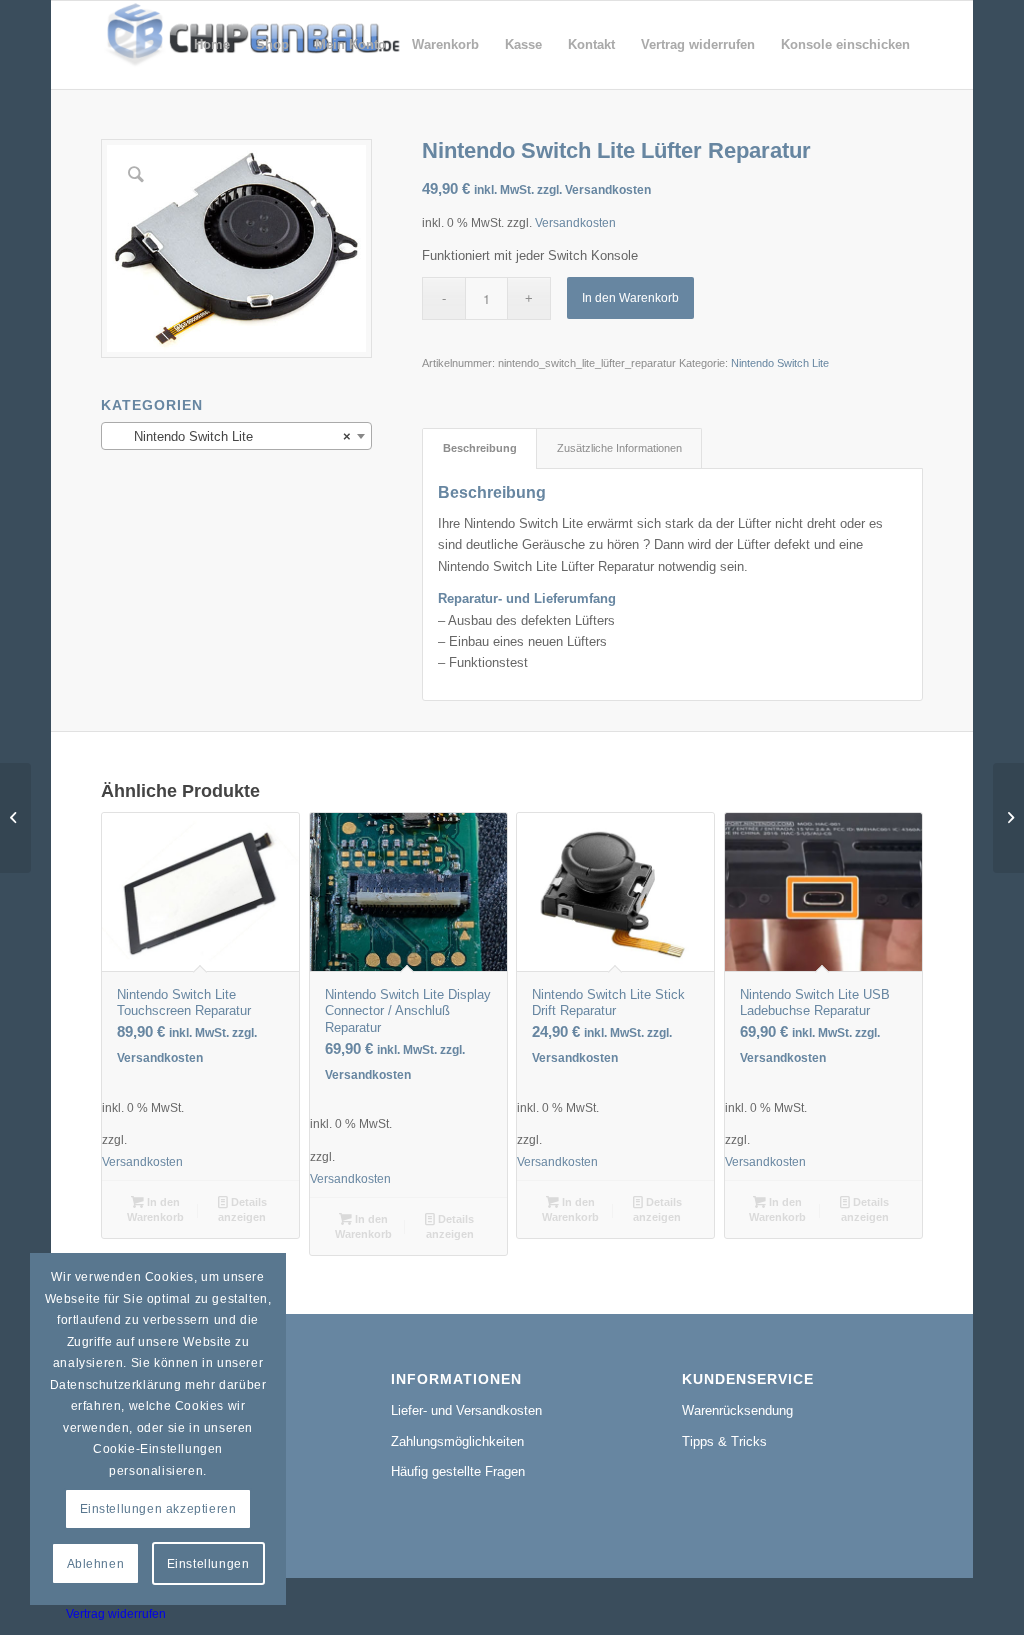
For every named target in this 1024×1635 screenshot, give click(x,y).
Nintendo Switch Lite (780, 363)
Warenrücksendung (737, 1410)
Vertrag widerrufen (116, 1614)
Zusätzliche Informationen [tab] (619, 448)
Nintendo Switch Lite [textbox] (230, 436)
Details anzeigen (242, 1209)
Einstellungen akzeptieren (158, 1509)
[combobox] (236, 436)
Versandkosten (575, 222)
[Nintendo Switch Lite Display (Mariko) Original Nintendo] (1008, 818)
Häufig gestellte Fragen (458, 1471)
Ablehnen (96, 1564)
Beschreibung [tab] (480, 448)
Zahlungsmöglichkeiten (457, 1441)
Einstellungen (208, 1564)
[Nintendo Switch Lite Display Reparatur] (15, 818)
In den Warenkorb (630, 298)
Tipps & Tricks (724, 1441)
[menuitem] (212, 45)
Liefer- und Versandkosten (466, 1410)
